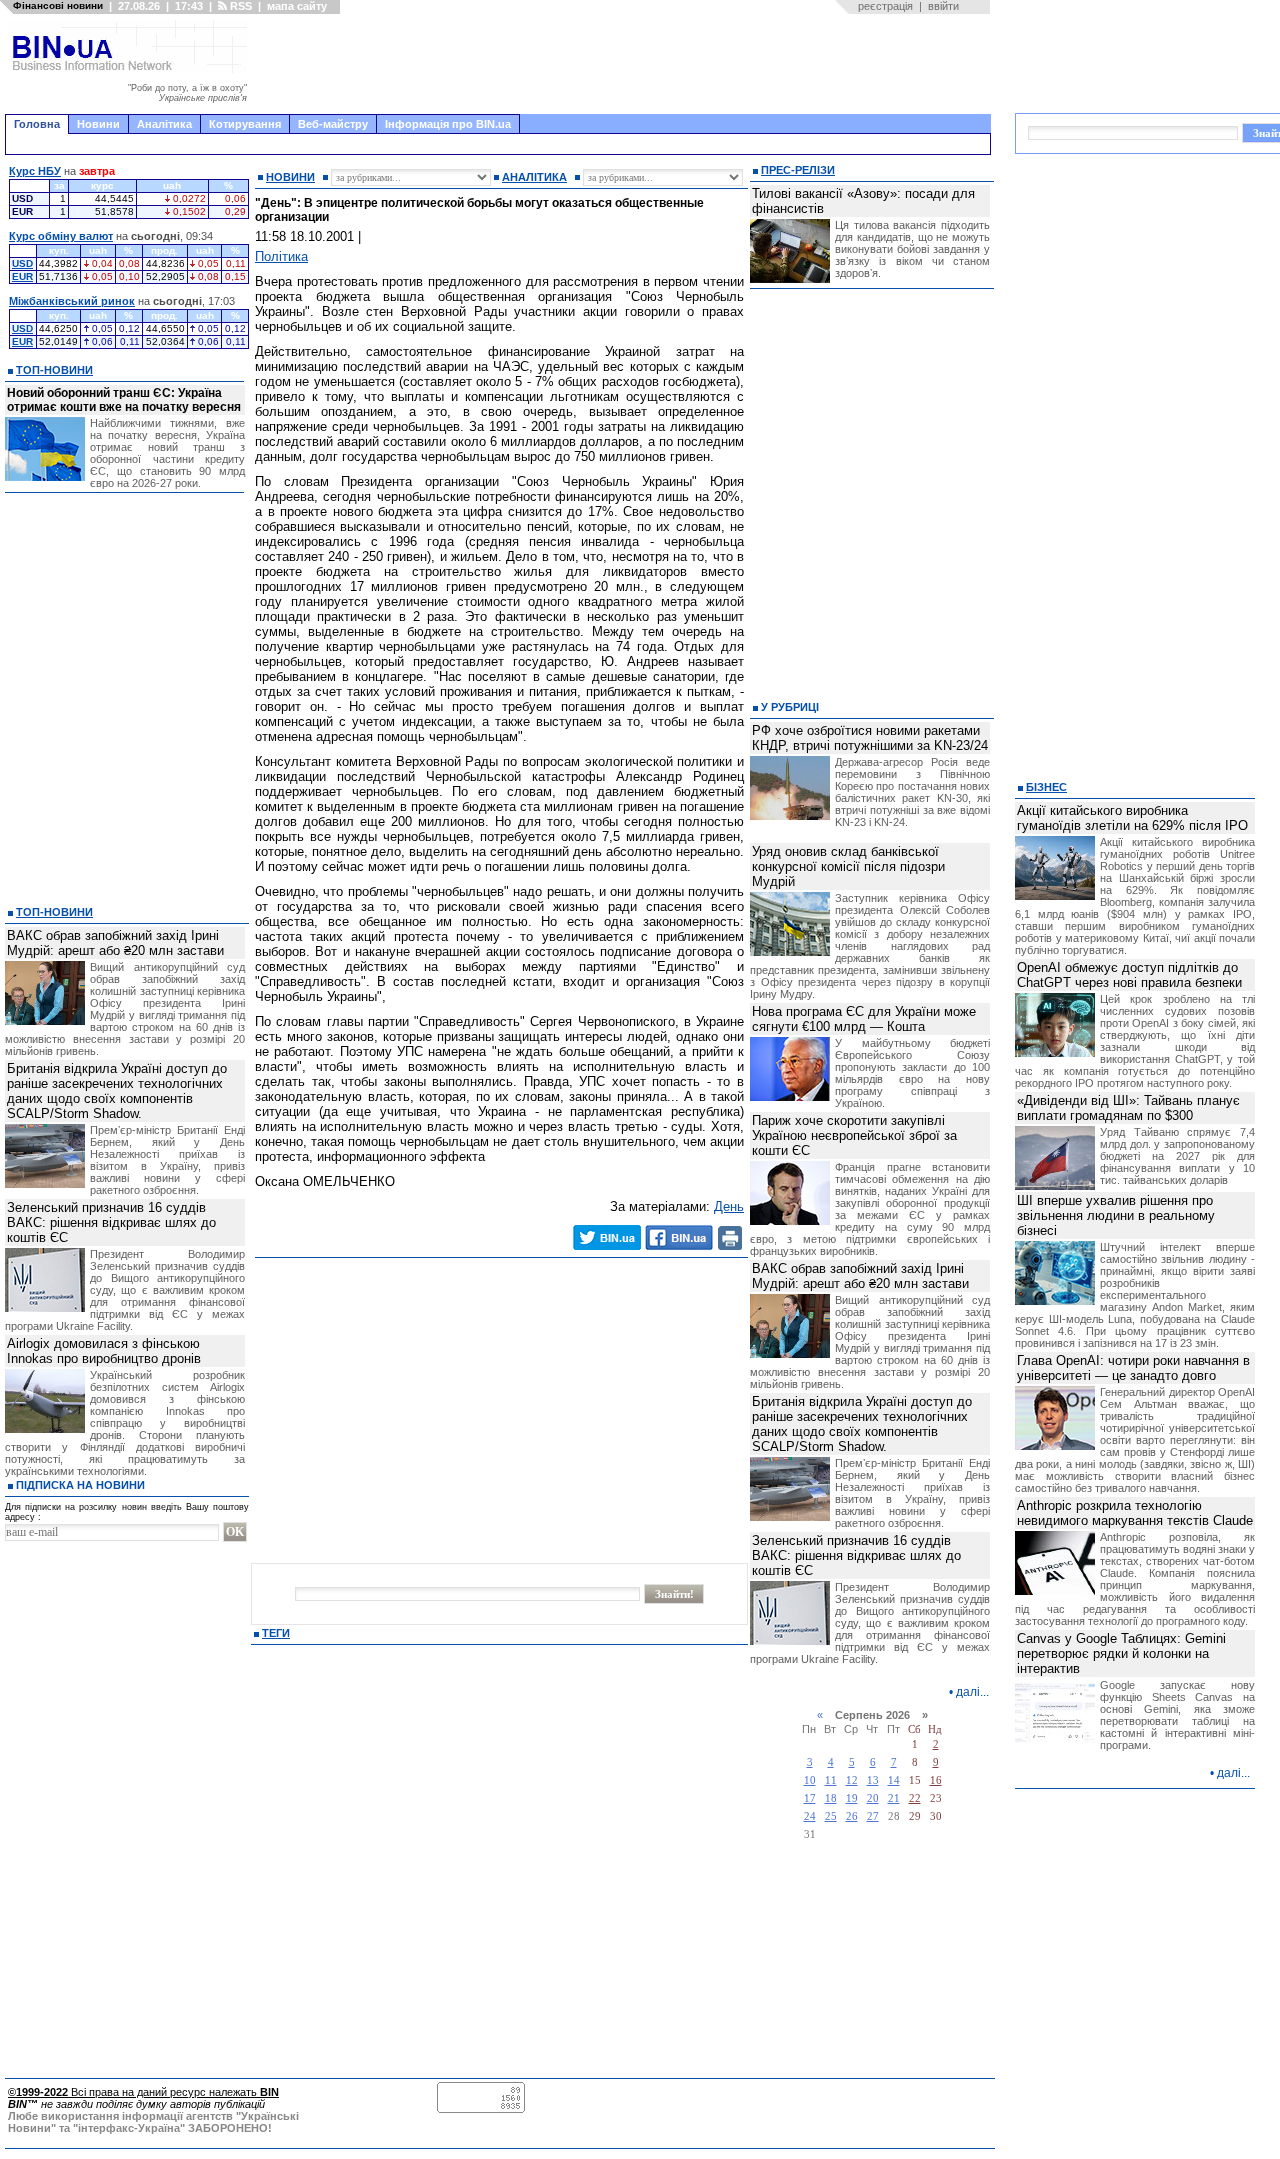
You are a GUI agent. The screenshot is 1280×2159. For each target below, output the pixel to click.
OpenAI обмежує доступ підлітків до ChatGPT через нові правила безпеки (1129, 975)
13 (873, 1780)
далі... (972, 1692)
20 (873, 1798)
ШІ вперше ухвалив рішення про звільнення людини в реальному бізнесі (1116, 1215)
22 (915, 1798)
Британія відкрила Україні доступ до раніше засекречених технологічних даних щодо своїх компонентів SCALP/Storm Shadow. (117, 1091)
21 (894, 1798)
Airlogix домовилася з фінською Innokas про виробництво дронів (104, 1351)
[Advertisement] (625, 64)
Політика (281, 256)
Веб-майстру (333, 124)
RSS (239, 6)
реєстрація (885, 6)
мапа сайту (297, 6)
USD (22, 263)
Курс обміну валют (61, 236)
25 (831, 1816)
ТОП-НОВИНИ (54, 370)
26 (852, 1816)
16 (936, 1780)
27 (873, 1816)
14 (894, 1780)
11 (831, 1780)
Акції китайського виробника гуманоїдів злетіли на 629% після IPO (1132, 818)
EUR (22, 276)
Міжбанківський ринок (72, 301)
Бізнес (1046, 787)
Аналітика (164, 124)
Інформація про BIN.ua (448, 124)
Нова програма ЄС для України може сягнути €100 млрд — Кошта (864, 1019)
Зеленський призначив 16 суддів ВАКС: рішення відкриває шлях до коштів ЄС (111, 1222)
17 (810, 1798)
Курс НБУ (35, 171)
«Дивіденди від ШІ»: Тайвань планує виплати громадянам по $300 (1128, 1108)
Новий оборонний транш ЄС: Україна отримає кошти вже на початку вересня (124, 400)
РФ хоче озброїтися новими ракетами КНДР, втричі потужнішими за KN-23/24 (870, 738)
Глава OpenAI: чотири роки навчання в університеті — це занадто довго (1133, 1368)
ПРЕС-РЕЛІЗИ (798, 170)
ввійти (943, 6)
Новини (98, 124)
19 (852, 1798)
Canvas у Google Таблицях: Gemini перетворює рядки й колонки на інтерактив (1121, 1653)
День (729, 1206)
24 (810, 1816)
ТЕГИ (276, 1633)
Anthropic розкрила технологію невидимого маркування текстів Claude (1135, 1513)
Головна (37, 124)
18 (831, 1798)
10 (810, 1780)
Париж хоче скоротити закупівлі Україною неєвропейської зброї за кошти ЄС (854, 1135)
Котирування (245, 124)
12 (852, 1780)
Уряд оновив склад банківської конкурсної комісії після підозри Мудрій (848, 866)
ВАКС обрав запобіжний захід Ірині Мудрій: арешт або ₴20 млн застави (115, 943)
